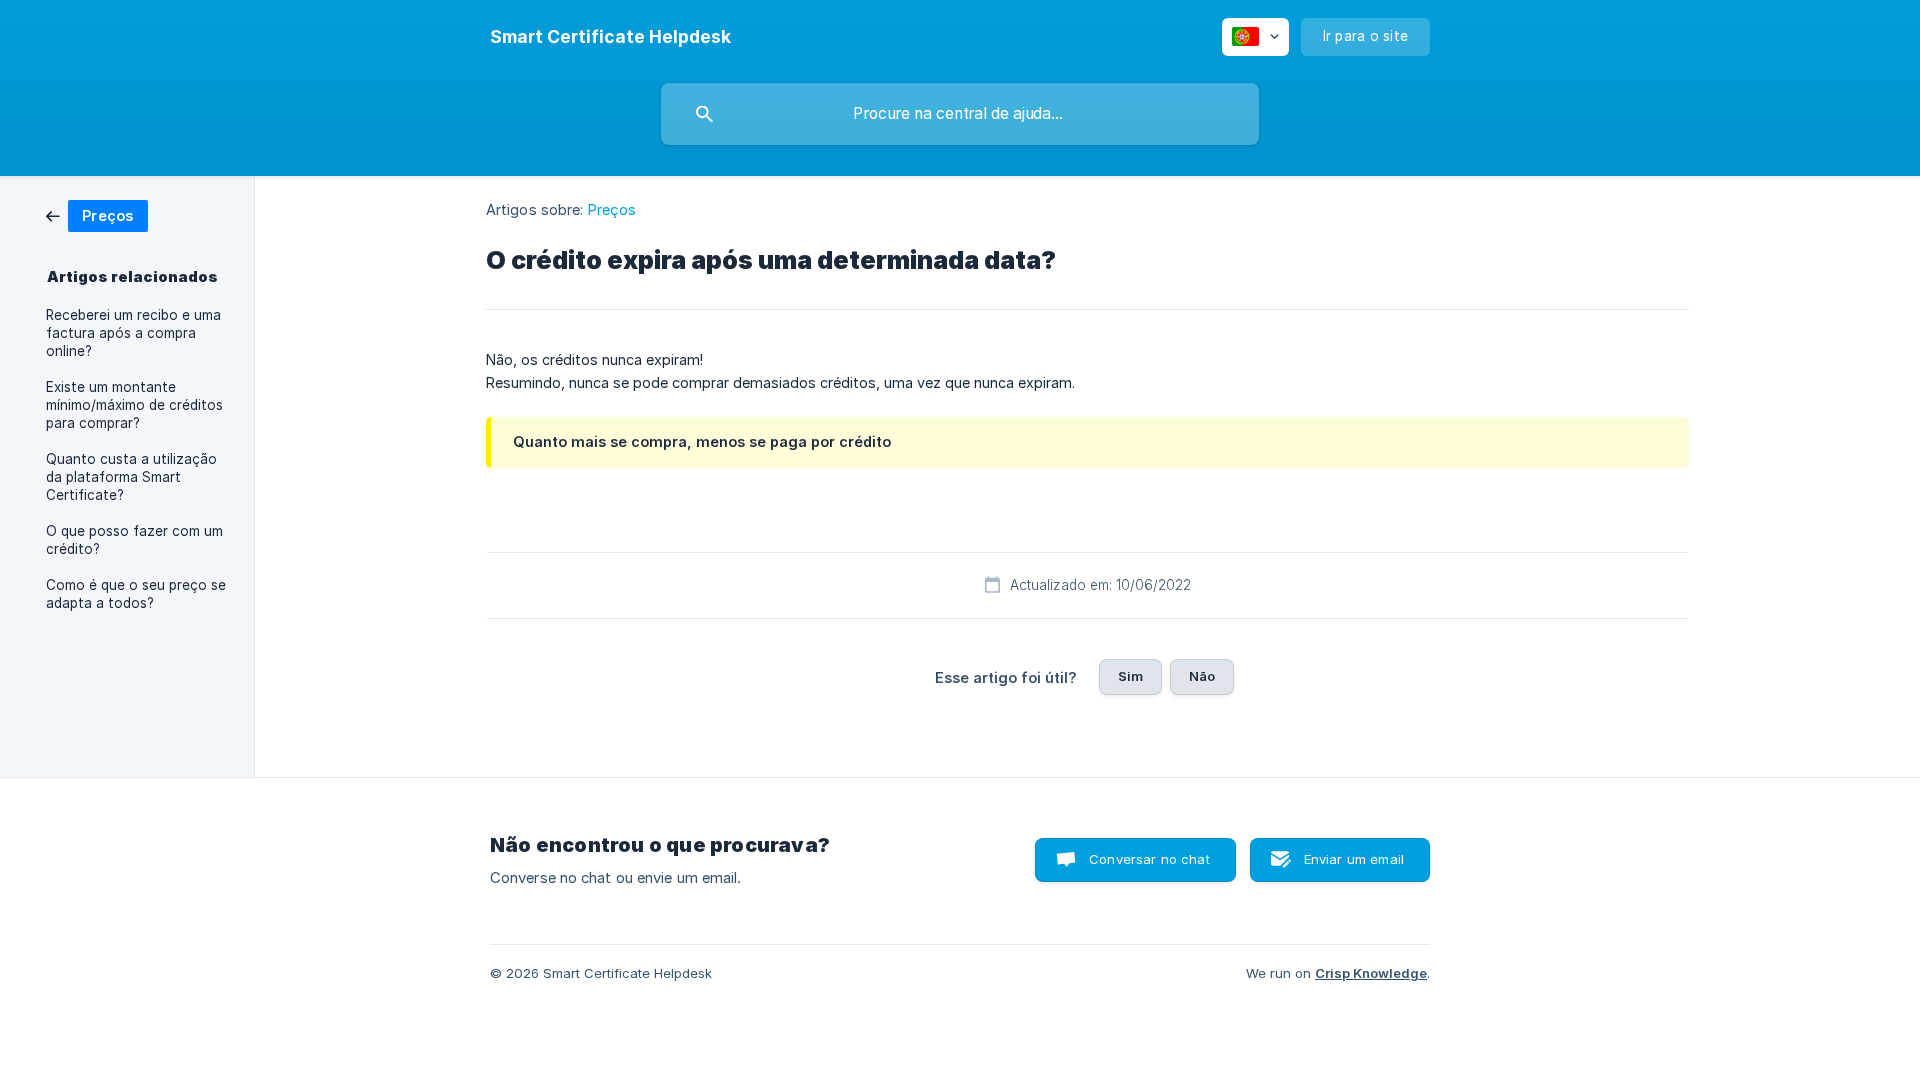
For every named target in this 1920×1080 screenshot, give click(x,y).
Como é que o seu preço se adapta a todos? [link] (136, 594)
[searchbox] (960, 114)
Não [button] (1202, 676)
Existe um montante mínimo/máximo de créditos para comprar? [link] (134, 405)
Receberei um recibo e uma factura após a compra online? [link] (133, 333)
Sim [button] (1130, 676)
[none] (610, 37)
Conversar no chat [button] (1149, 859)
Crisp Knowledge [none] (1371, 973)
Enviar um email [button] (1354, 859)
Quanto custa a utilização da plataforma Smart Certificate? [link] (131, 477)
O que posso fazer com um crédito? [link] (134, 540)
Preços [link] (612, 209)
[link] (97, 214)
